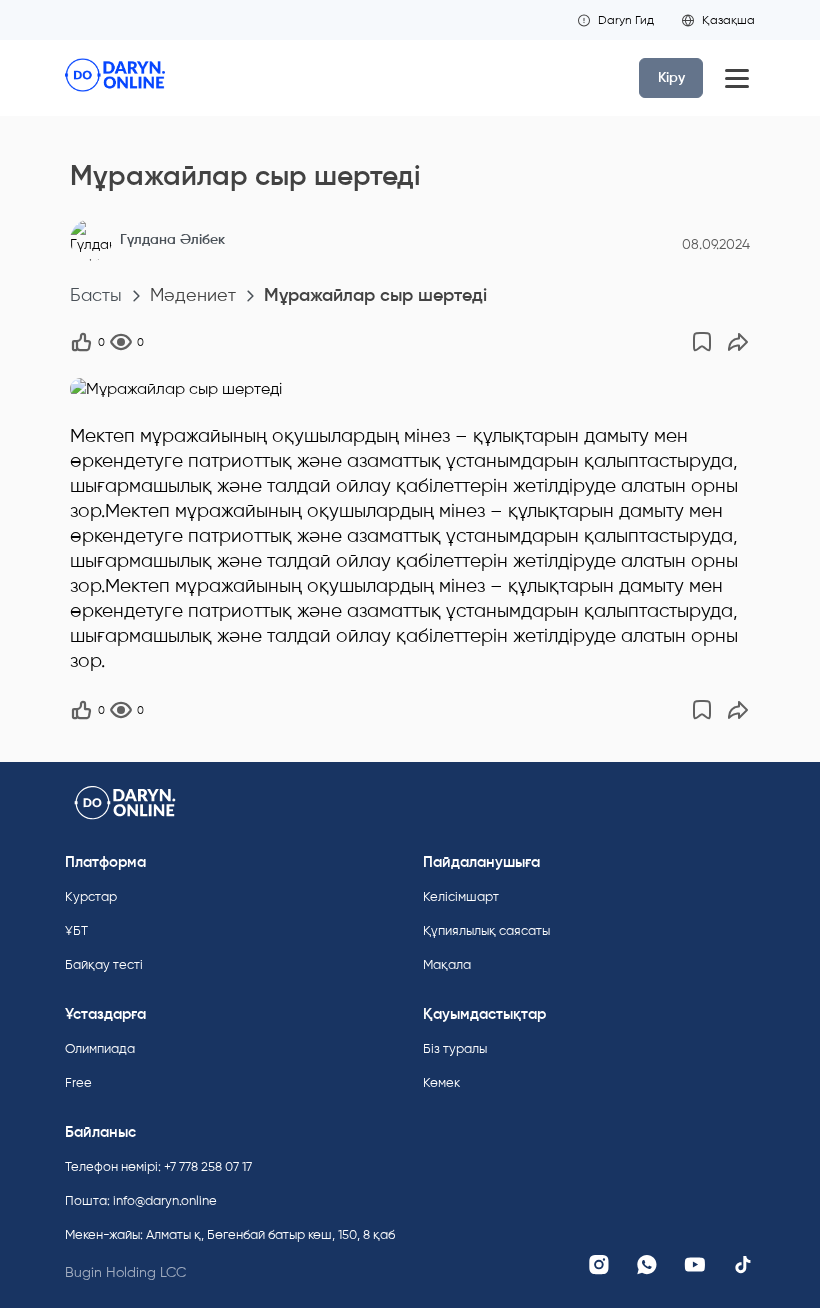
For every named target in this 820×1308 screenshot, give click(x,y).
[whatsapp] (647, 1265)
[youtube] (695, 1265)
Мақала (447, 964)
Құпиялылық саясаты (486, 930)
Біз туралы (455, 1048)
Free (78, 1082)
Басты (96, 295)
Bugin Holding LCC (125, 1272)
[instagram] (599, 1265)
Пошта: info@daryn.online (141, 1200)
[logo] (115, 78)
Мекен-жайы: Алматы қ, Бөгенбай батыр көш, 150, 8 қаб (230, 1234)
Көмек (441, 1082)
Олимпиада (100, 1048)
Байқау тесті (104, 964)
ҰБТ (76, 930)
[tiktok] (743, 1265)
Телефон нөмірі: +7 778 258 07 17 (158, 1166)
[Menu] (737, 78)
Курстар (91, 896)
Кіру (671, 77)
